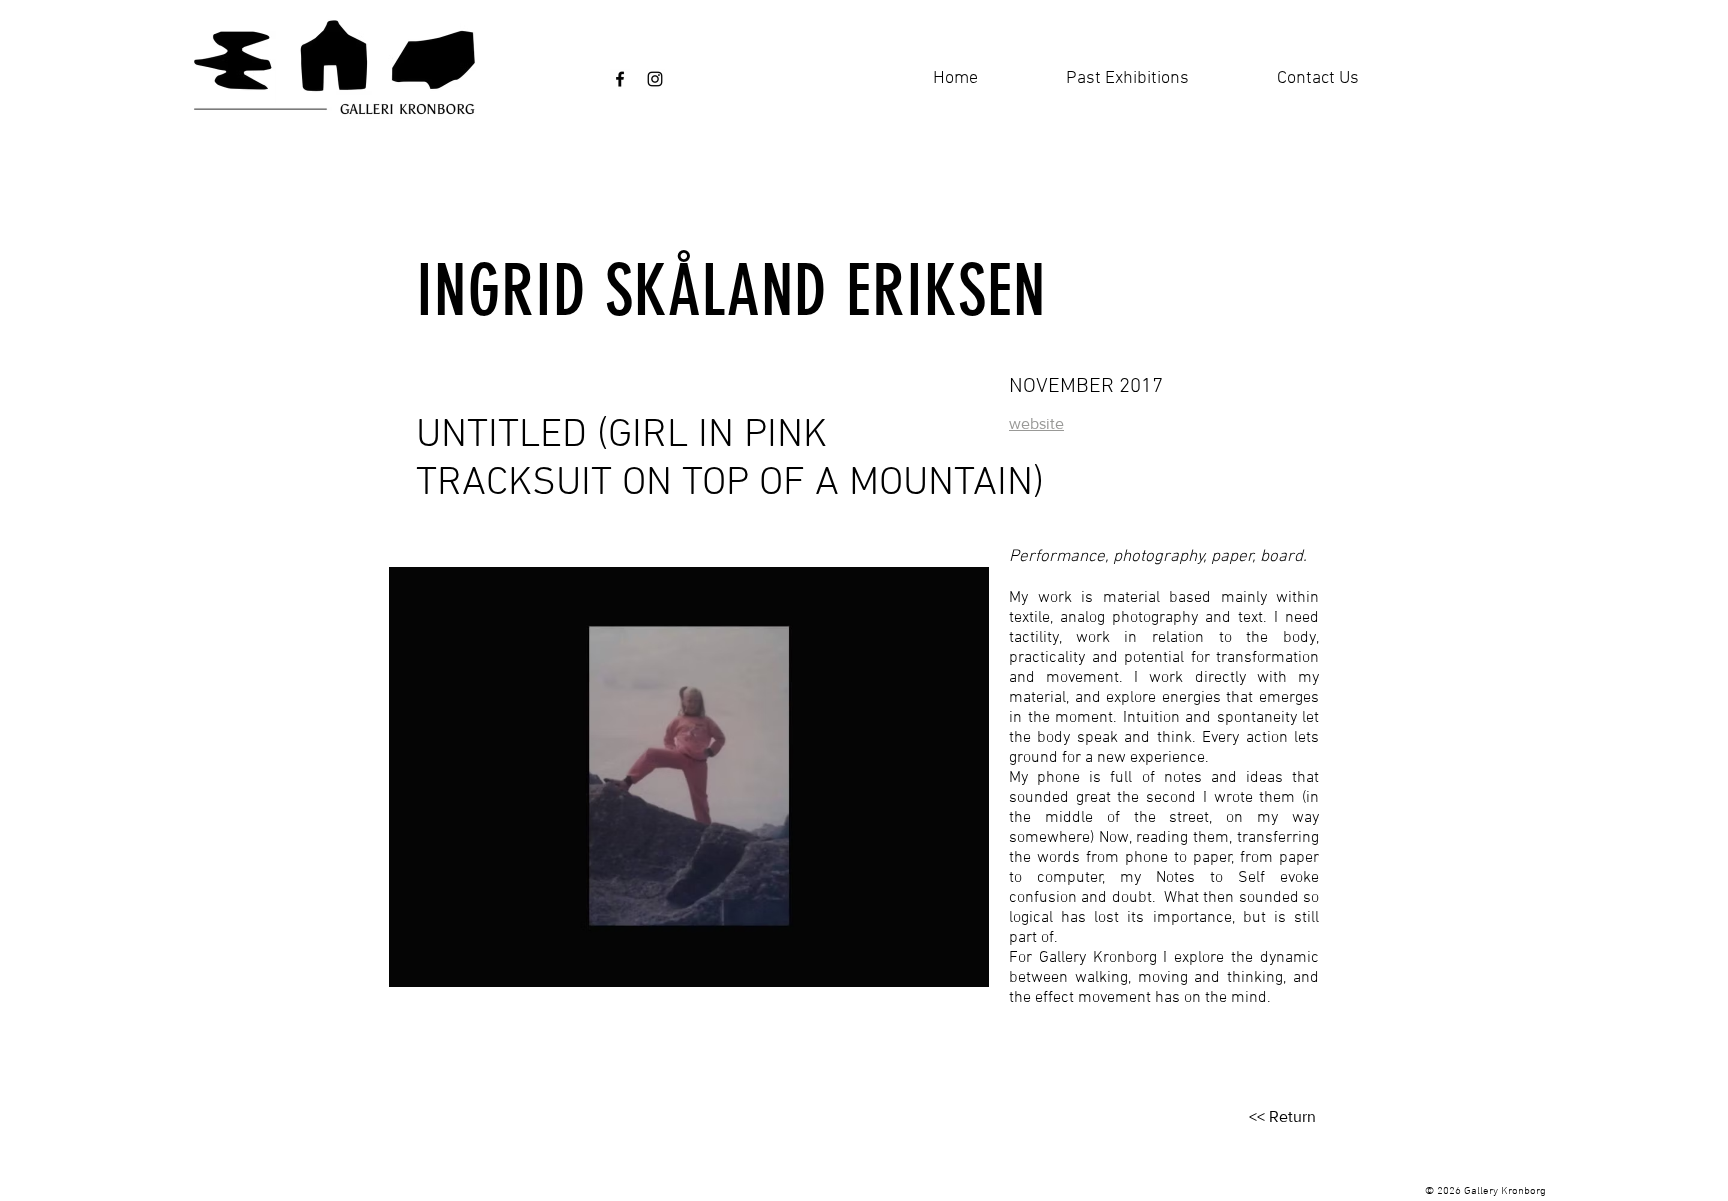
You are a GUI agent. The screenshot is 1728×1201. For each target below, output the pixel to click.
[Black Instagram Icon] (655, 79)
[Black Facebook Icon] (620, 79)
